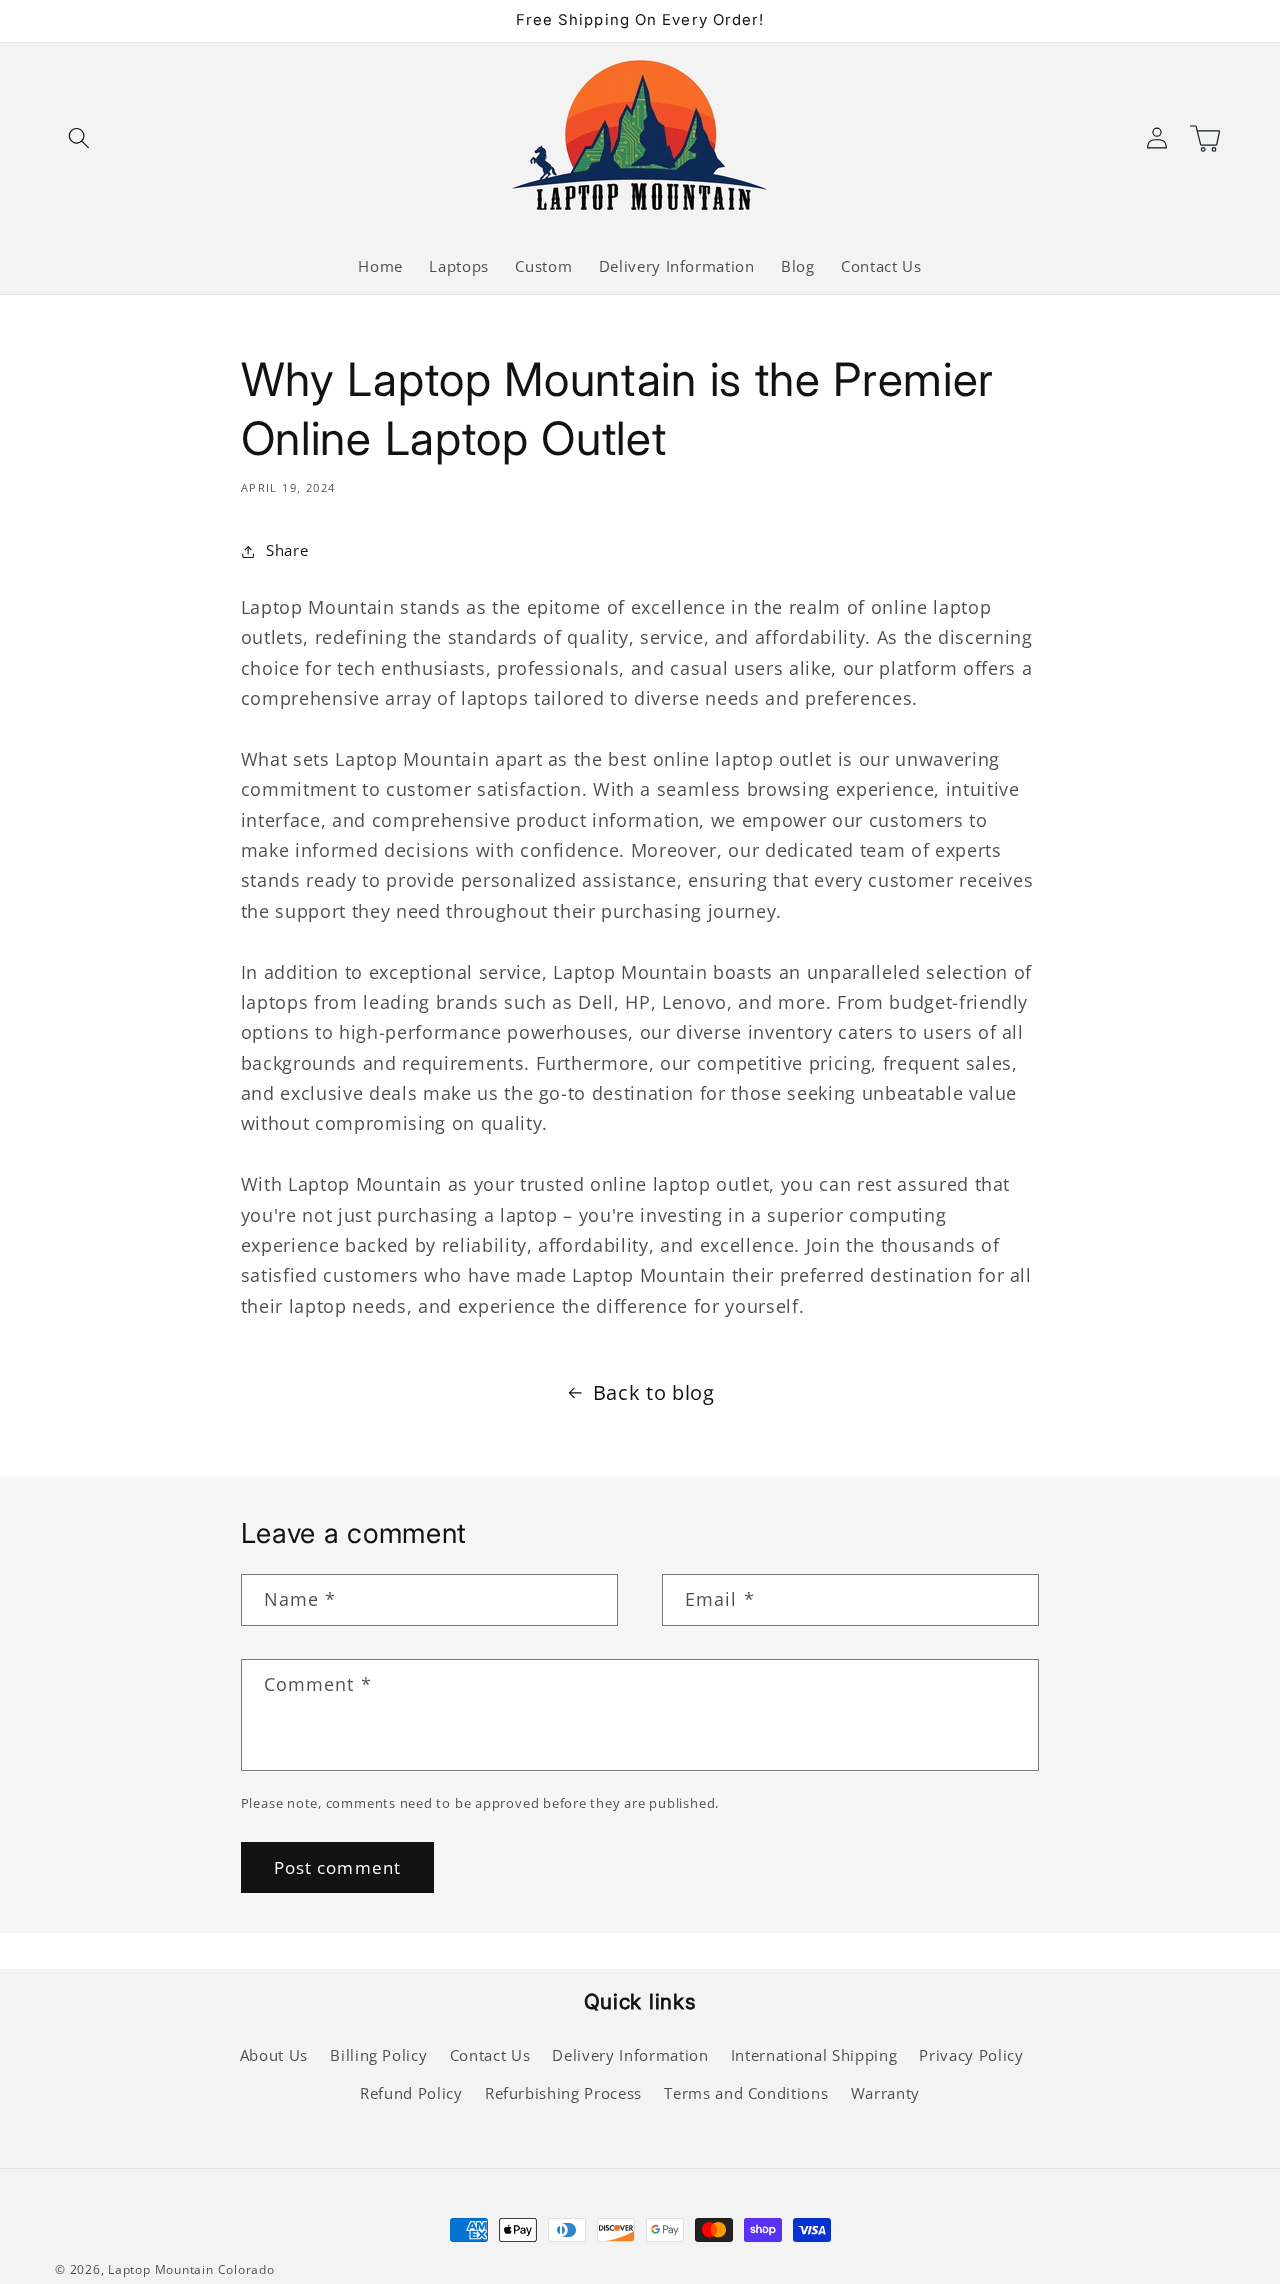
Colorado (246, 2269)
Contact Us (490, 2055)
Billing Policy (378, 2055)
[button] (79, 137)
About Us (274, 2055)
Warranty (885, 2093)
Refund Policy (411, 2093)
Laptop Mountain (161, 2269)
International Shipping (814, 2055)
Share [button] (287, 550)
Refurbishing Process (563, 2093)
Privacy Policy (971, 2055)
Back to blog (654, 1392)
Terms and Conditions (746, 2093)
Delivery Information (630, 2055)
